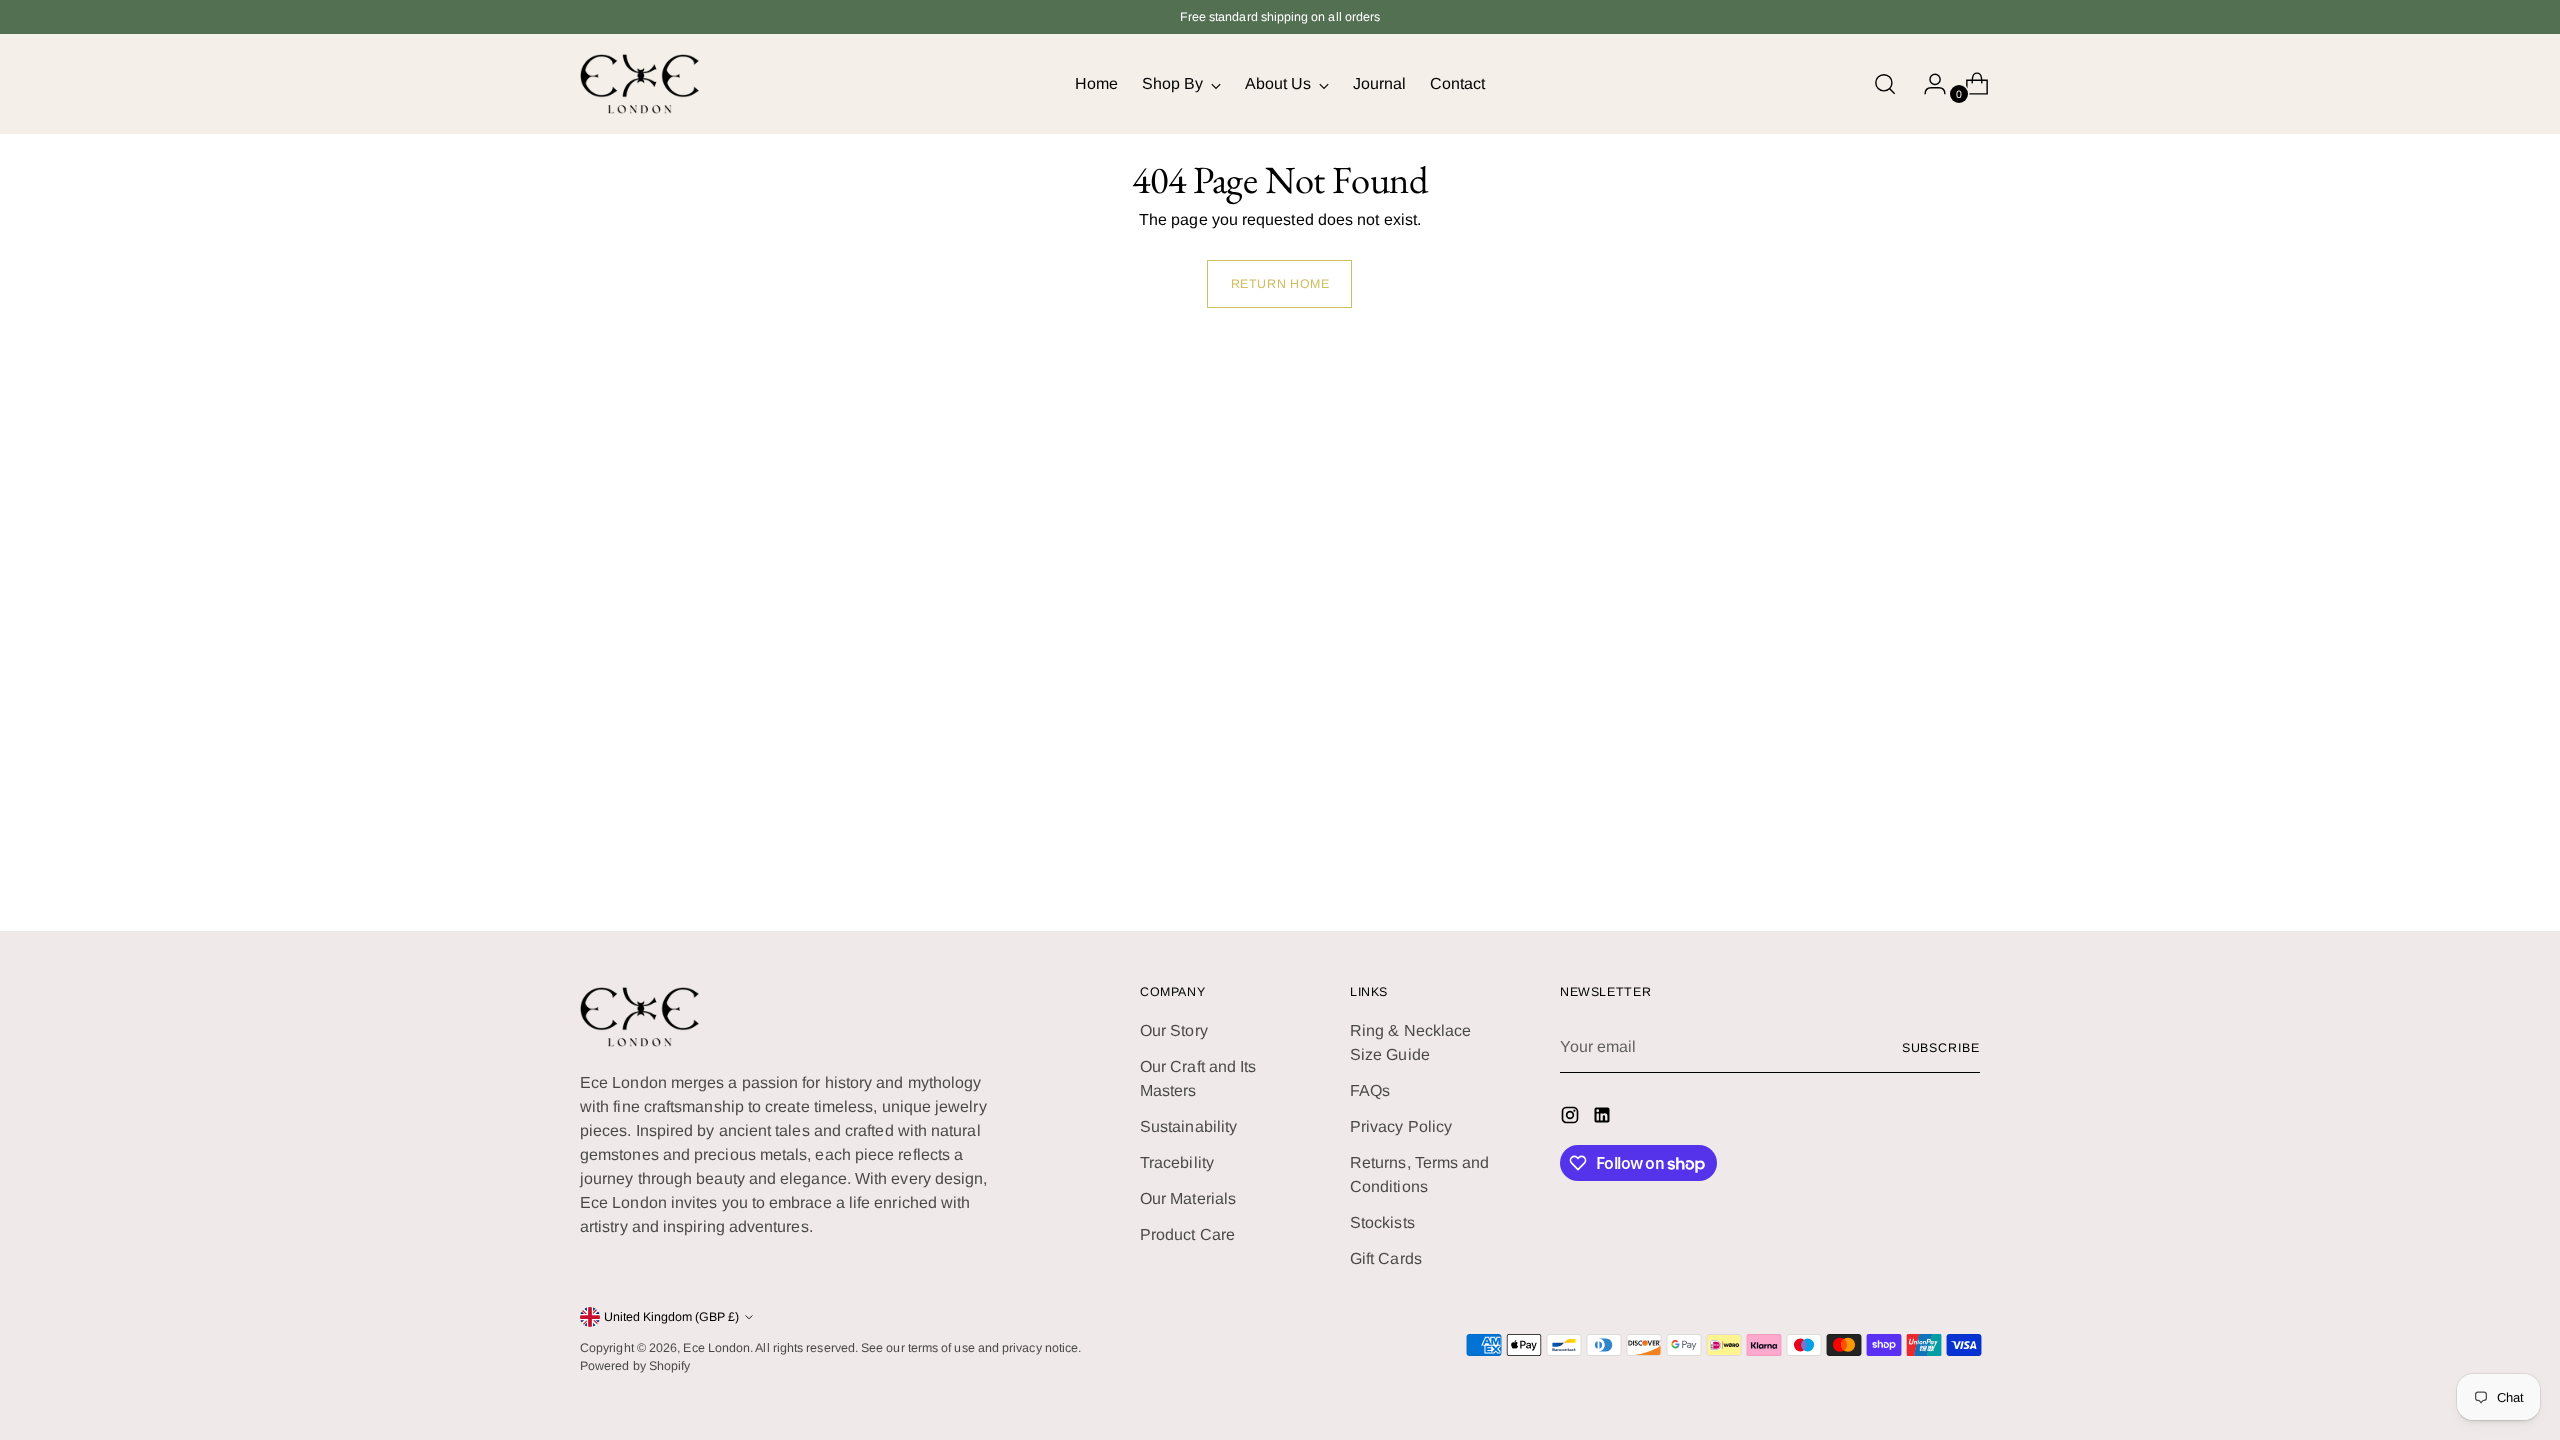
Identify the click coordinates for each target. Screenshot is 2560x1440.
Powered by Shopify (635, 1366)
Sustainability (1188, 1126)
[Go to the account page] (1927, 84)
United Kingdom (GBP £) (671, 1317)
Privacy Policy (1401, 1126)
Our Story (1174, 1030)
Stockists (1382, 1222)
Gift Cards (1386, 1258)
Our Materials (1188, 1198)
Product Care (1187, 1234)
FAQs (1370, 1090)
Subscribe (1941, 1048)
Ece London (716, 1348)
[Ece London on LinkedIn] (1604, 1118)
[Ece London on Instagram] (1572, 1118)
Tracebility (1177, 1162)
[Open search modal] (1885, 84)
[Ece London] (640, 84)
